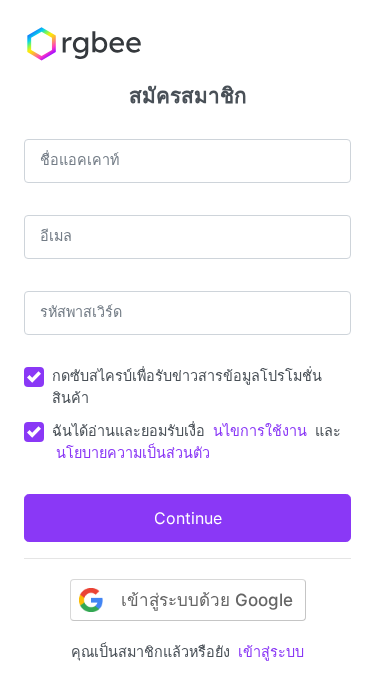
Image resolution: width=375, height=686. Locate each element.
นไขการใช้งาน (260, 430)
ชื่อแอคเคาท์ (79, 159)
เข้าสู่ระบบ (271, 651)
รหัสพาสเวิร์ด (81, 311)
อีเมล (56, 235)
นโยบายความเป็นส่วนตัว (133, 452)
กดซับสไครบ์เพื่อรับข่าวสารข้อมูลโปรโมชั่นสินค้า (187, 386)
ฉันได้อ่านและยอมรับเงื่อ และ (196, 441)
